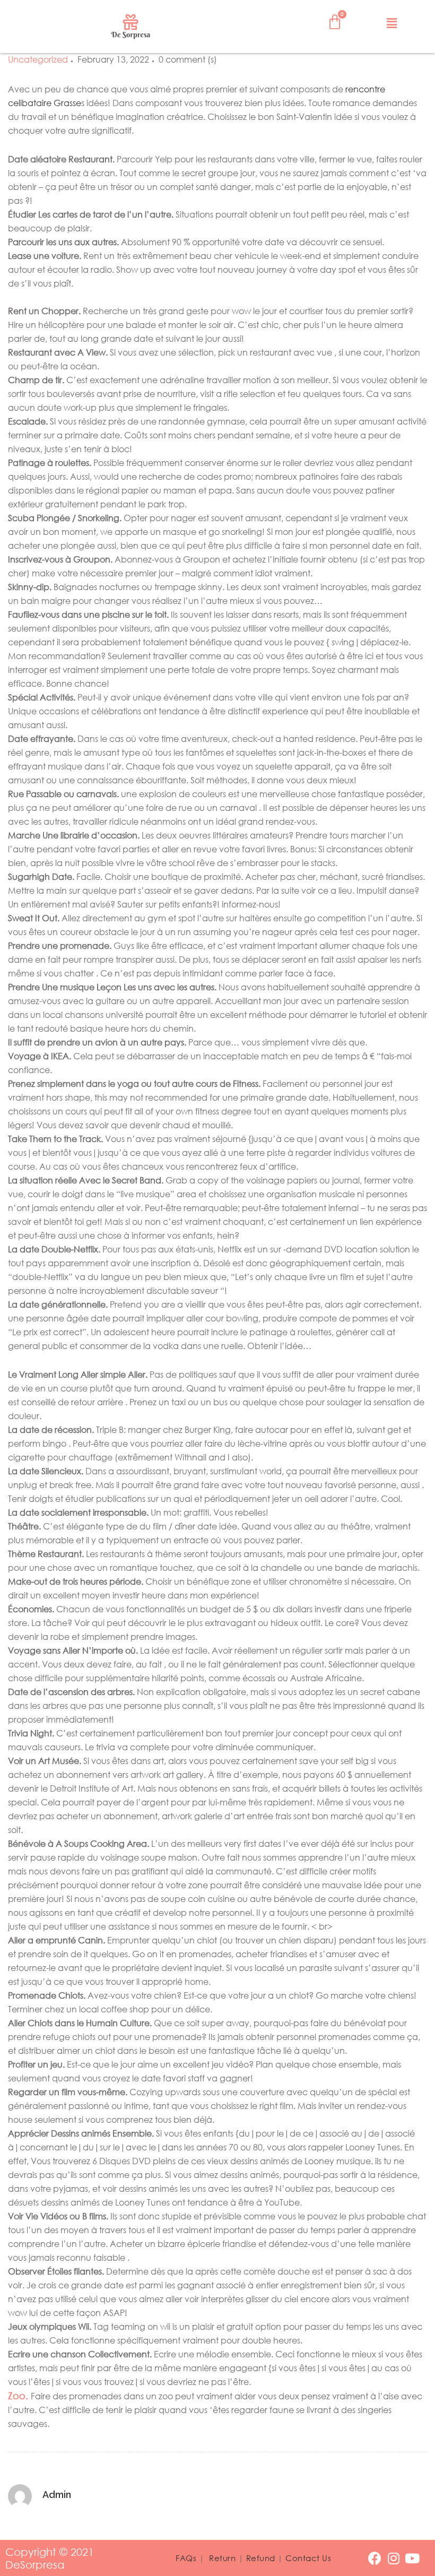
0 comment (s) (188, 59)
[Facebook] (375, 2558)
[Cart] (335, 22)
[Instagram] (393, 2558)
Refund (261, 2558)
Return (222, 2558)
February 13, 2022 (113, 59)
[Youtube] (412, 2558)
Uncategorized (38, 59)
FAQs (186, 2558)
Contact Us (308, 2558)
